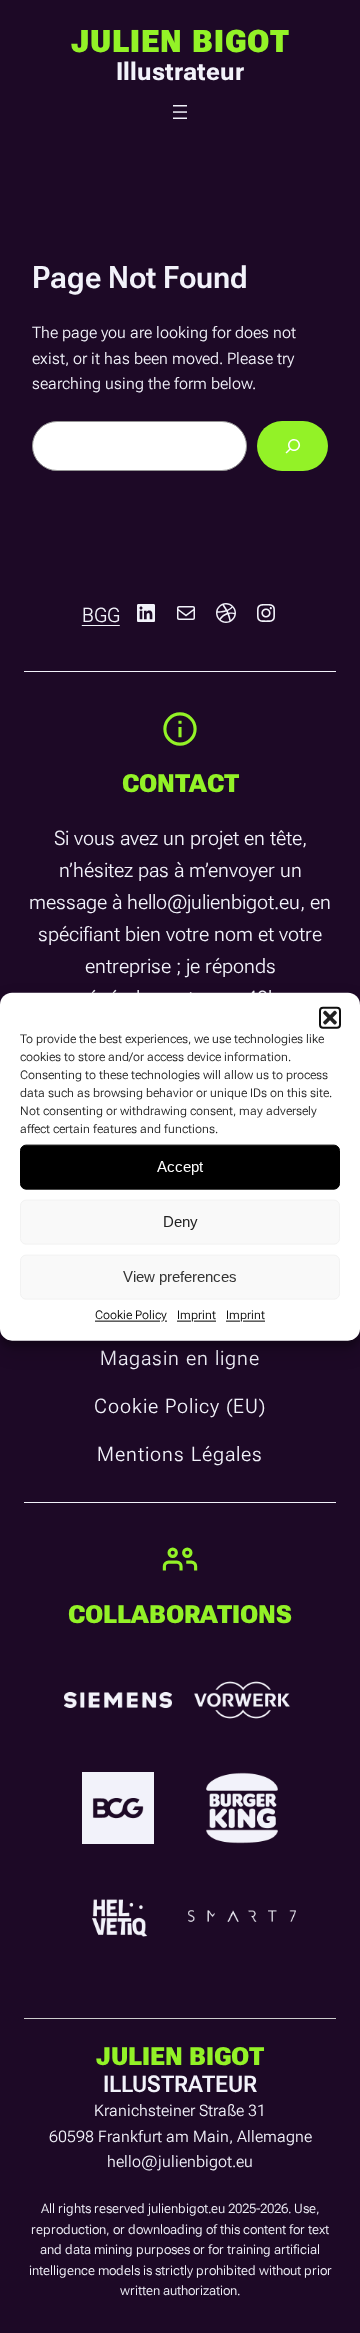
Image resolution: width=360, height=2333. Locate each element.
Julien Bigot (180, 41)
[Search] (292, 445)
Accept (180, 1166)
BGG (101, 615)
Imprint (196, 1314)
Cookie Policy (131, 1314)
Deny (180, 1221)
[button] (330, 1017)
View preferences (180, 1276)
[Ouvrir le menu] (180, 112)
